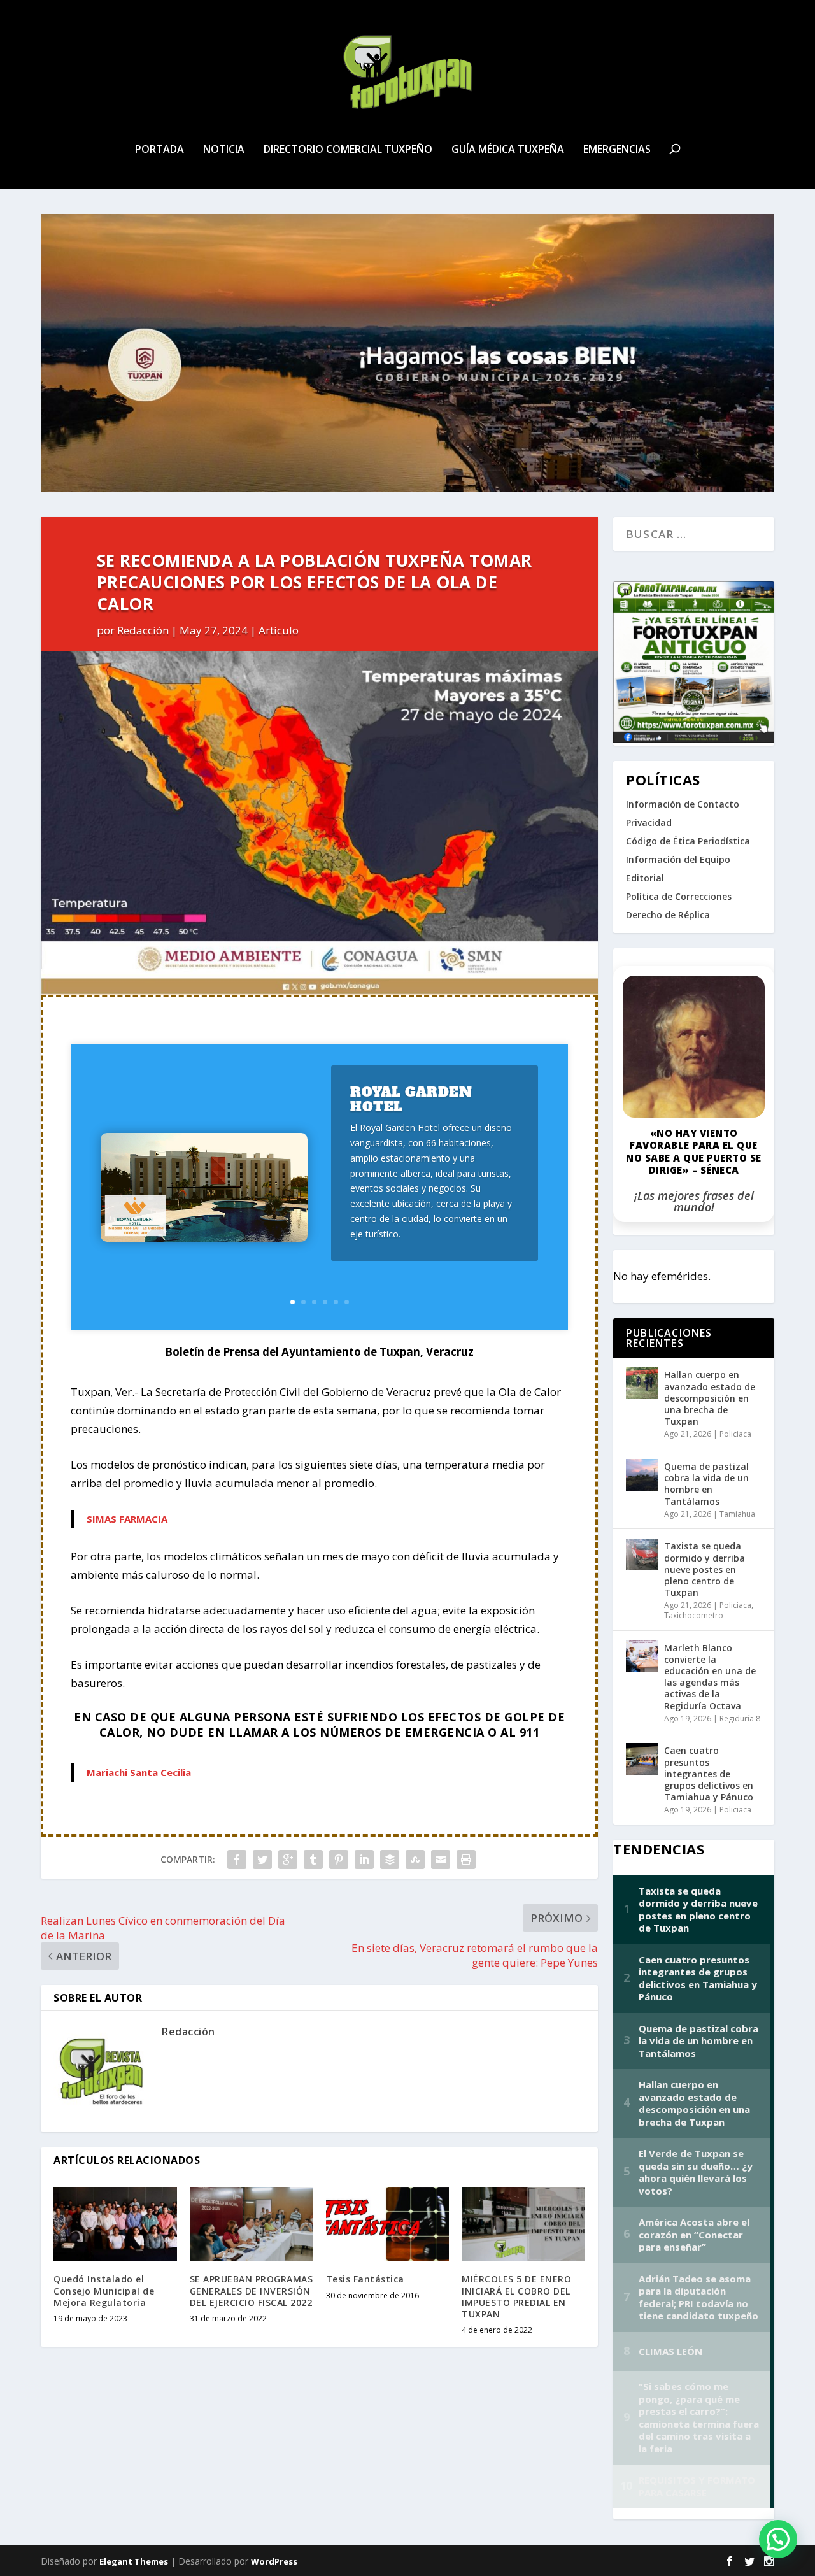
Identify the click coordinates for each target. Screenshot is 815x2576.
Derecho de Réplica (668, 915)
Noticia (224, 150)
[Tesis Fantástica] (388, 2224)
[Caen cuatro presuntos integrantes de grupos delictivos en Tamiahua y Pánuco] (642, 1759)
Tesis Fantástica (365, 2279)
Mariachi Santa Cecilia (139, 1772)
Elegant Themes (134, 2561)
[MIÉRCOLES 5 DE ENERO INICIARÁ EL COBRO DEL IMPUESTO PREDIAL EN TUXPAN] (523, 2224)
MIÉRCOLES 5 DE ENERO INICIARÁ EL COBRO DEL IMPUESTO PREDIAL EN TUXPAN (516, 2296)
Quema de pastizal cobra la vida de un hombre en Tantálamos (706, 1484)
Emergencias (617, 150)
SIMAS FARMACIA (127, 1519)
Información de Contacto (683, 804)
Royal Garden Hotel (411, 1099)
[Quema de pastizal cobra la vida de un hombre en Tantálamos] (642, 1475)
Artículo (279, 630)
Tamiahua (737, 1514)
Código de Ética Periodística (688, 841)
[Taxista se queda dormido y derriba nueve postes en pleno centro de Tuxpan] (642, 1555)
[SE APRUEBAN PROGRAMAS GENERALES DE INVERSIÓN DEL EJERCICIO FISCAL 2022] (252, 2224)
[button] (778, 2539)
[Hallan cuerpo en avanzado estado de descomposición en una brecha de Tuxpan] (642, 1383)
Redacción (143, 630)
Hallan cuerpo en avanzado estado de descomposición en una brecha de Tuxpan (710, 1398)
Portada (159, 150)
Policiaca (735, 1434)
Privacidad (649, 822)
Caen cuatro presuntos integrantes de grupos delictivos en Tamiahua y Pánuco (709, 1774)
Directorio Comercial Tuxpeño (348, 150)
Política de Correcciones (679, 896)
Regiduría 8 (740, 1719)
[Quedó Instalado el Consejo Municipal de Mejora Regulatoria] (115, 2224)
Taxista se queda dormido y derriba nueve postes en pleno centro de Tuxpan (705, 1569)
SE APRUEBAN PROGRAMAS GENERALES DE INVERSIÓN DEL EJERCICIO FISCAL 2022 (252, 2290)
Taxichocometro (694, 1615)
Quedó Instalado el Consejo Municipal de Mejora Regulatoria (104, 2290)
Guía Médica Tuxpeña (508, 150)
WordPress (274, 2561)
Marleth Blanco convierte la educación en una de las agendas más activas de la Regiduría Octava (710, 1677)
